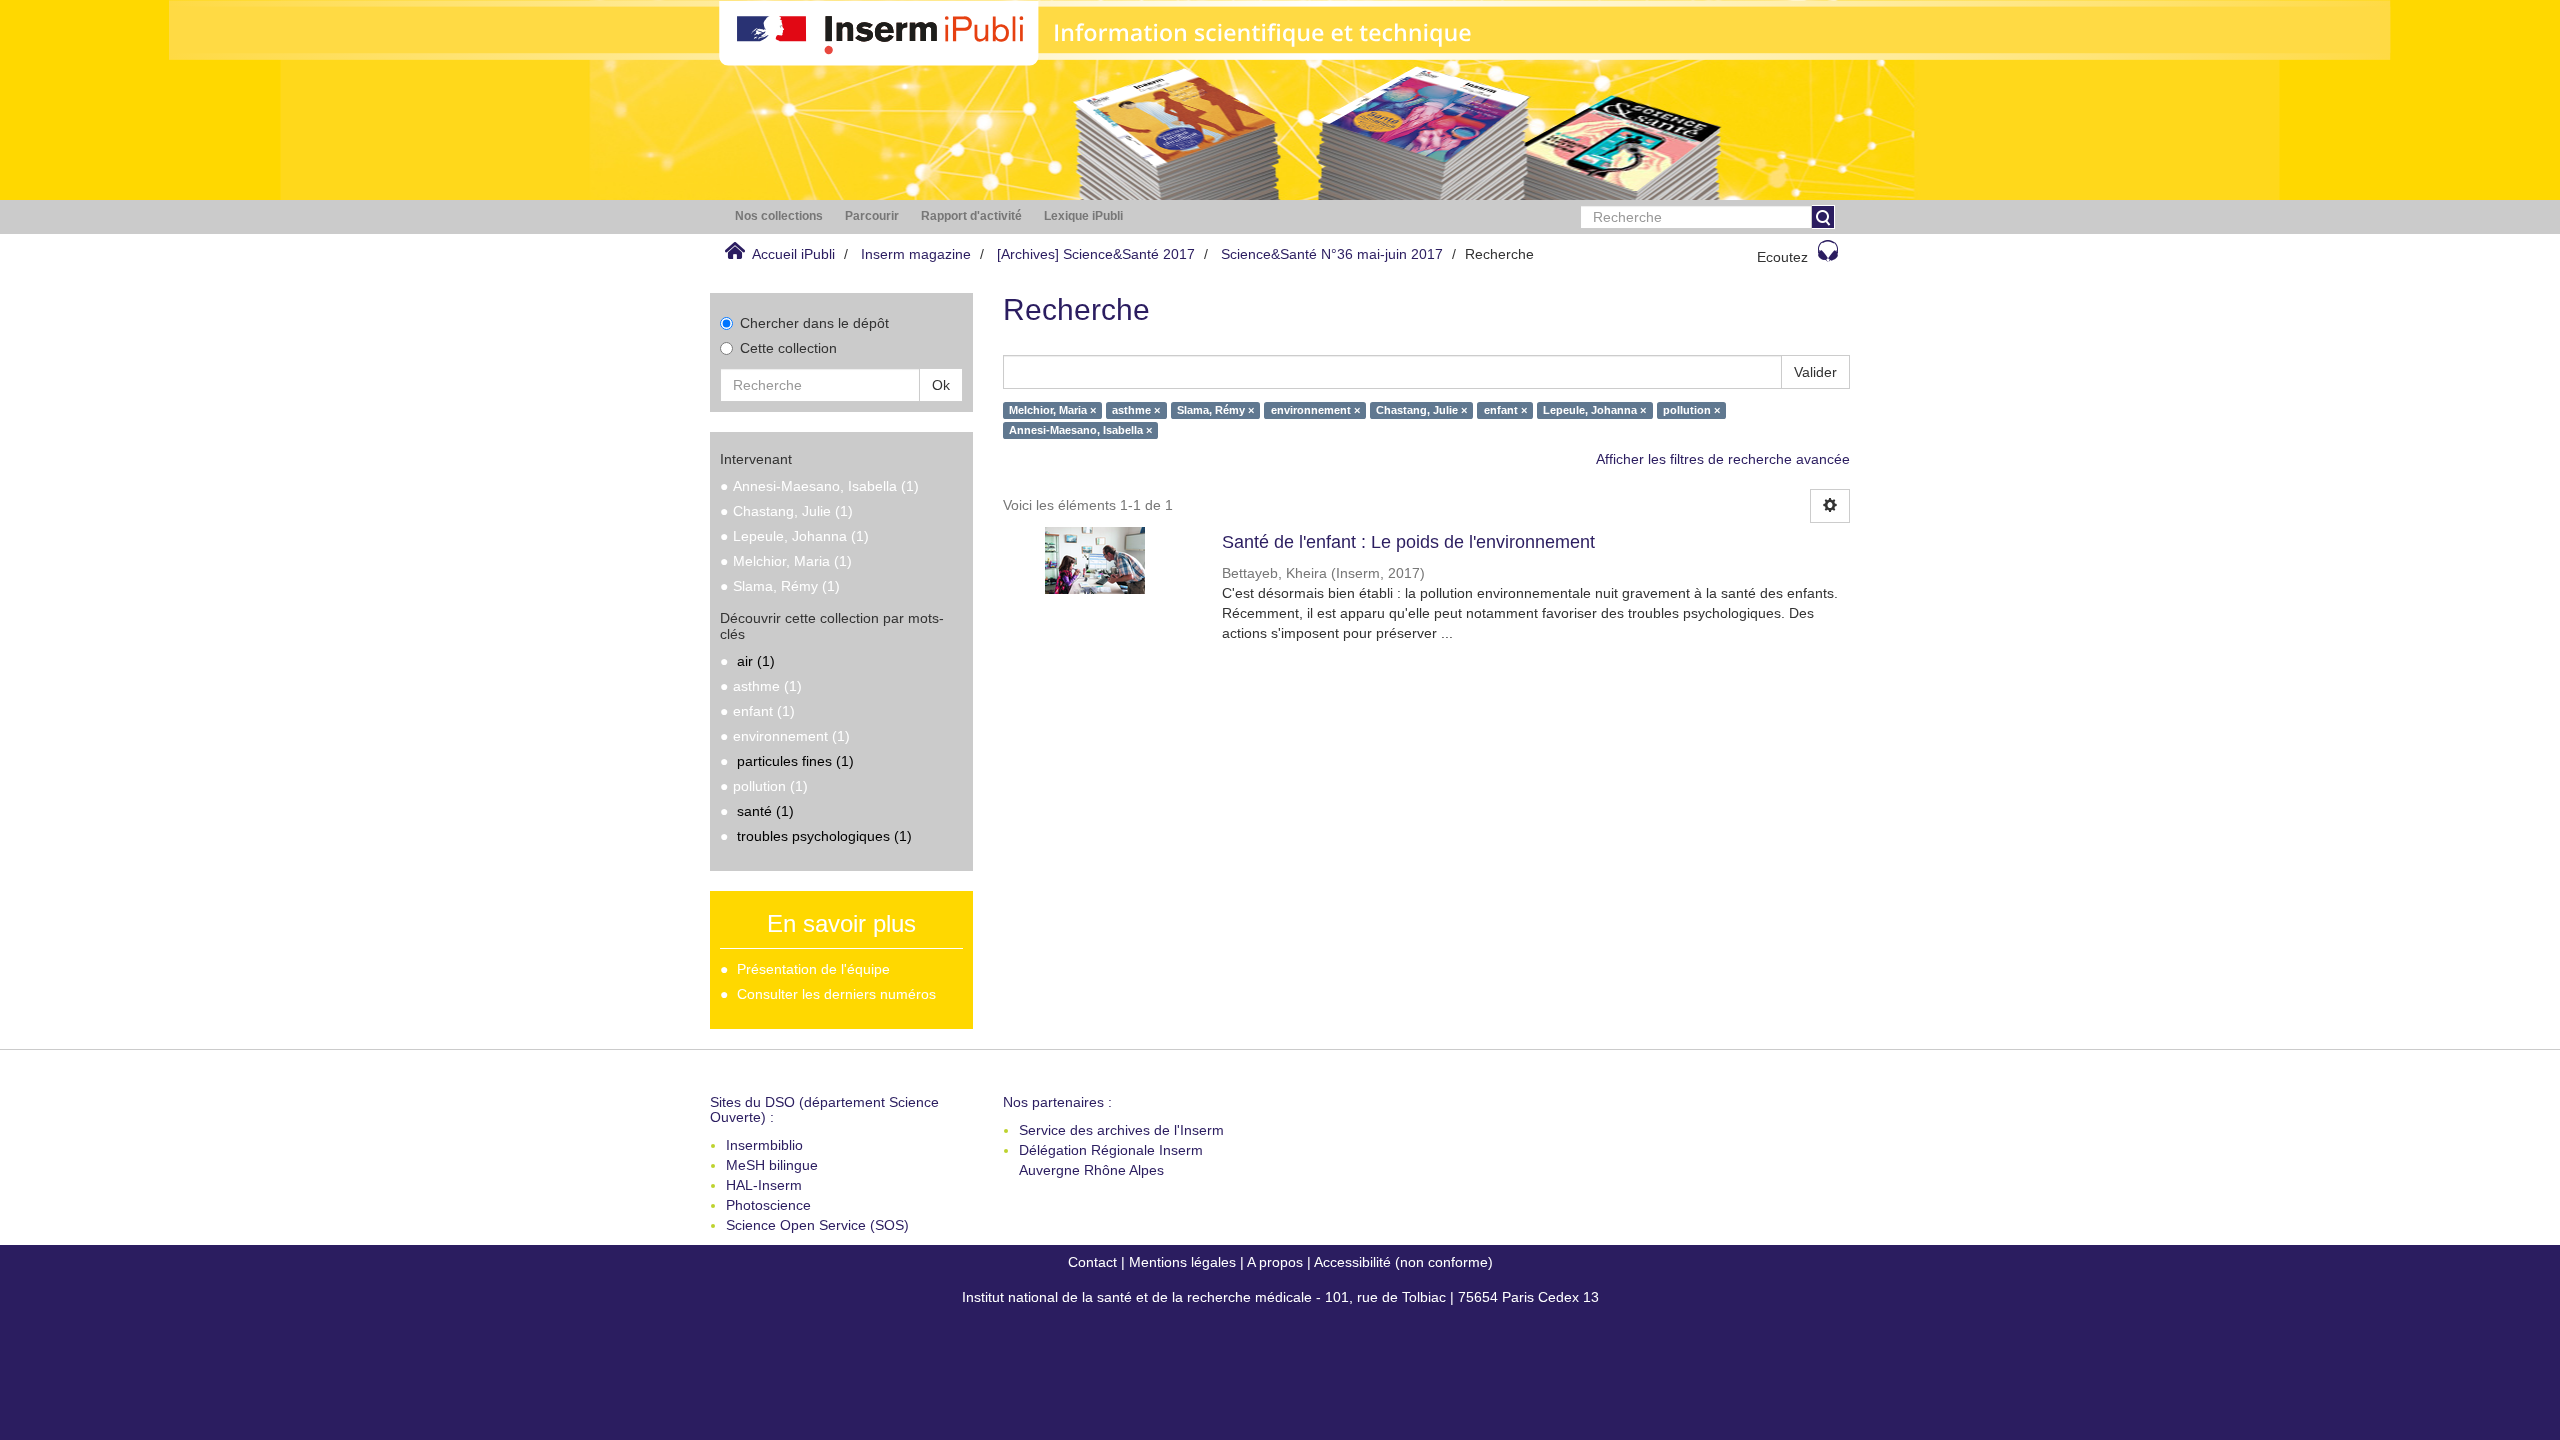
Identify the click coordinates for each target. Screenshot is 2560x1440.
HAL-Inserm (764, 1185)
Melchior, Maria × (1052, 410)
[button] (779, 216)
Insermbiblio (764, 1145)
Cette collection (788, 348)
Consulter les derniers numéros (836, 994)
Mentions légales (1182, 1262)
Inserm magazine (916, 254)
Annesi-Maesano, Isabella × (1080, 430)
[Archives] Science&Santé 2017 (1096, 254)
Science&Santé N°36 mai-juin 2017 (1332, 254)
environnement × (1315, 410)
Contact (1092, 1262)
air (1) (756, 661)
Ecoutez (1782, 257)
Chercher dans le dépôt (814, 323)
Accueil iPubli (793, 254)
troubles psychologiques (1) (824, 836)
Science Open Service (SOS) (817, 1225)
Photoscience (768, 1205)
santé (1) (765, 811)
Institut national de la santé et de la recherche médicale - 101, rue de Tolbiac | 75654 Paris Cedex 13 (1280, 1297)
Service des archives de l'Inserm (1121, 1130)
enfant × (1505, 410)
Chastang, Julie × (1421, 410)
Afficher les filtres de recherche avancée (1723, 459)
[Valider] (1823, 217)
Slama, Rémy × (1215, 410)
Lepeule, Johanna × (1594, 410)
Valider (1815, 372)
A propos (1275, 1262)
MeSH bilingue (772, 1165)
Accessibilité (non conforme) (1403, 1262)
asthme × (1136, 410)
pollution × (1691, 410)
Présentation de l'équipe (813, 969)
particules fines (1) (795, 761)
